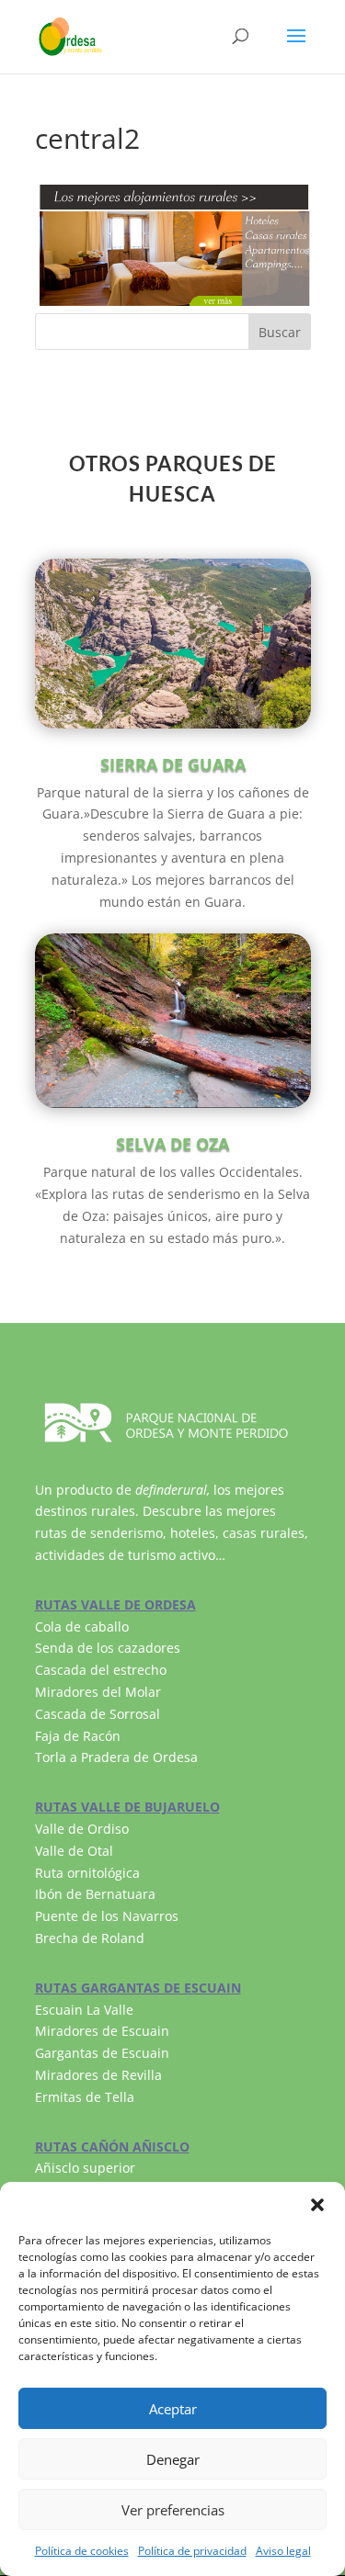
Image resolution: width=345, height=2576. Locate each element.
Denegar (173, 2459)
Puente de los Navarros (107, 1916)
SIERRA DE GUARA (173, 764)
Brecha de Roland (90, 1938)
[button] (317, 2205)
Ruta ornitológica (87, 1873)
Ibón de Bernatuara (95, 1894)
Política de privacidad (192, 2551)
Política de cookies (82, 2551)
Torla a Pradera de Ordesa (116, 1757)
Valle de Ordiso (82, 1829)
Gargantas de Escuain (102, 2053)
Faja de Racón (78, 1736)
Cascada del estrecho (101, 1670)
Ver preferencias (173, 2510)
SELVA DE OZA (172, 1144)
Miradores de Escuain (102, 2031)
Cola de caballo (82, 1627)
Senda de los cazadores (108, 1648)
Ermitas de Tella (85, 2097)
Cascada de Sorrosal (98, 1714)
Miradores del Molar (98, 1692)
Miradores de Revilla (98, 2075)
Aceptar (173, 2409)
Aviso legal (283, 2551)
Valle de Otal (74, 1851)
